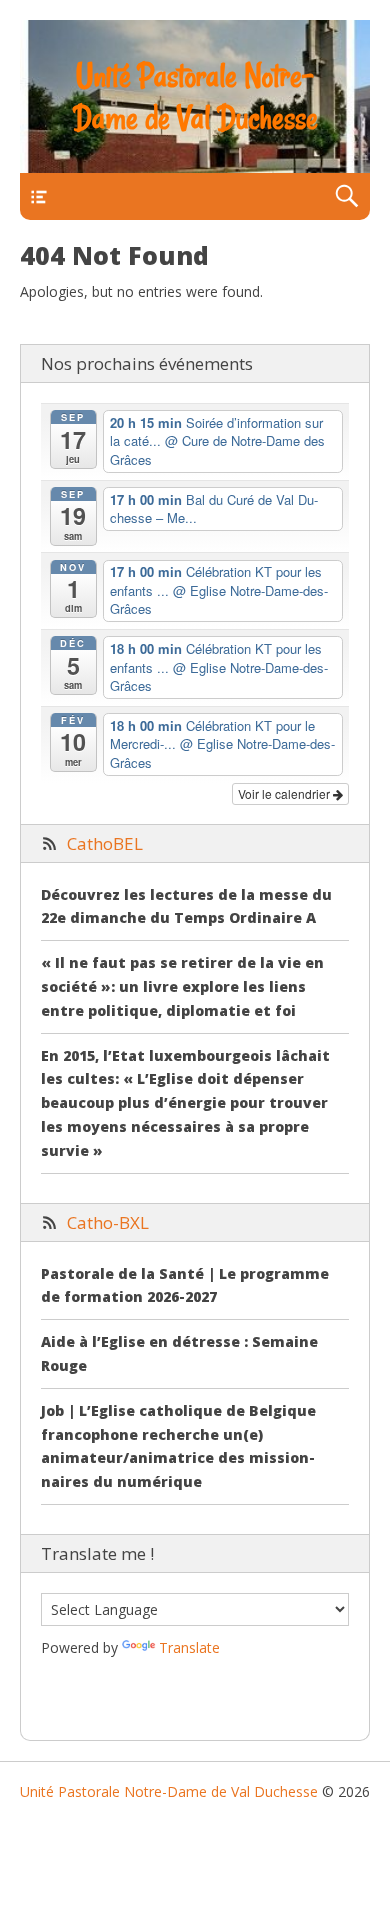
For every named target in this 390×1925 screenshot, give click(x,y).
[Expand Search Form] (346, 196)
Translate (189, 1647)
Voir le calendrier (285, 793)
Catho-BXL (108, 1222)
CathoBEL (105, 843)
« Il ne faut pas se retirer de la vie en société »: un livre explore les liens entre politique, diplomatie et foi (182, 986)
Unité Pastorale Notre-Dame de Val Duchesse (195, 97)
